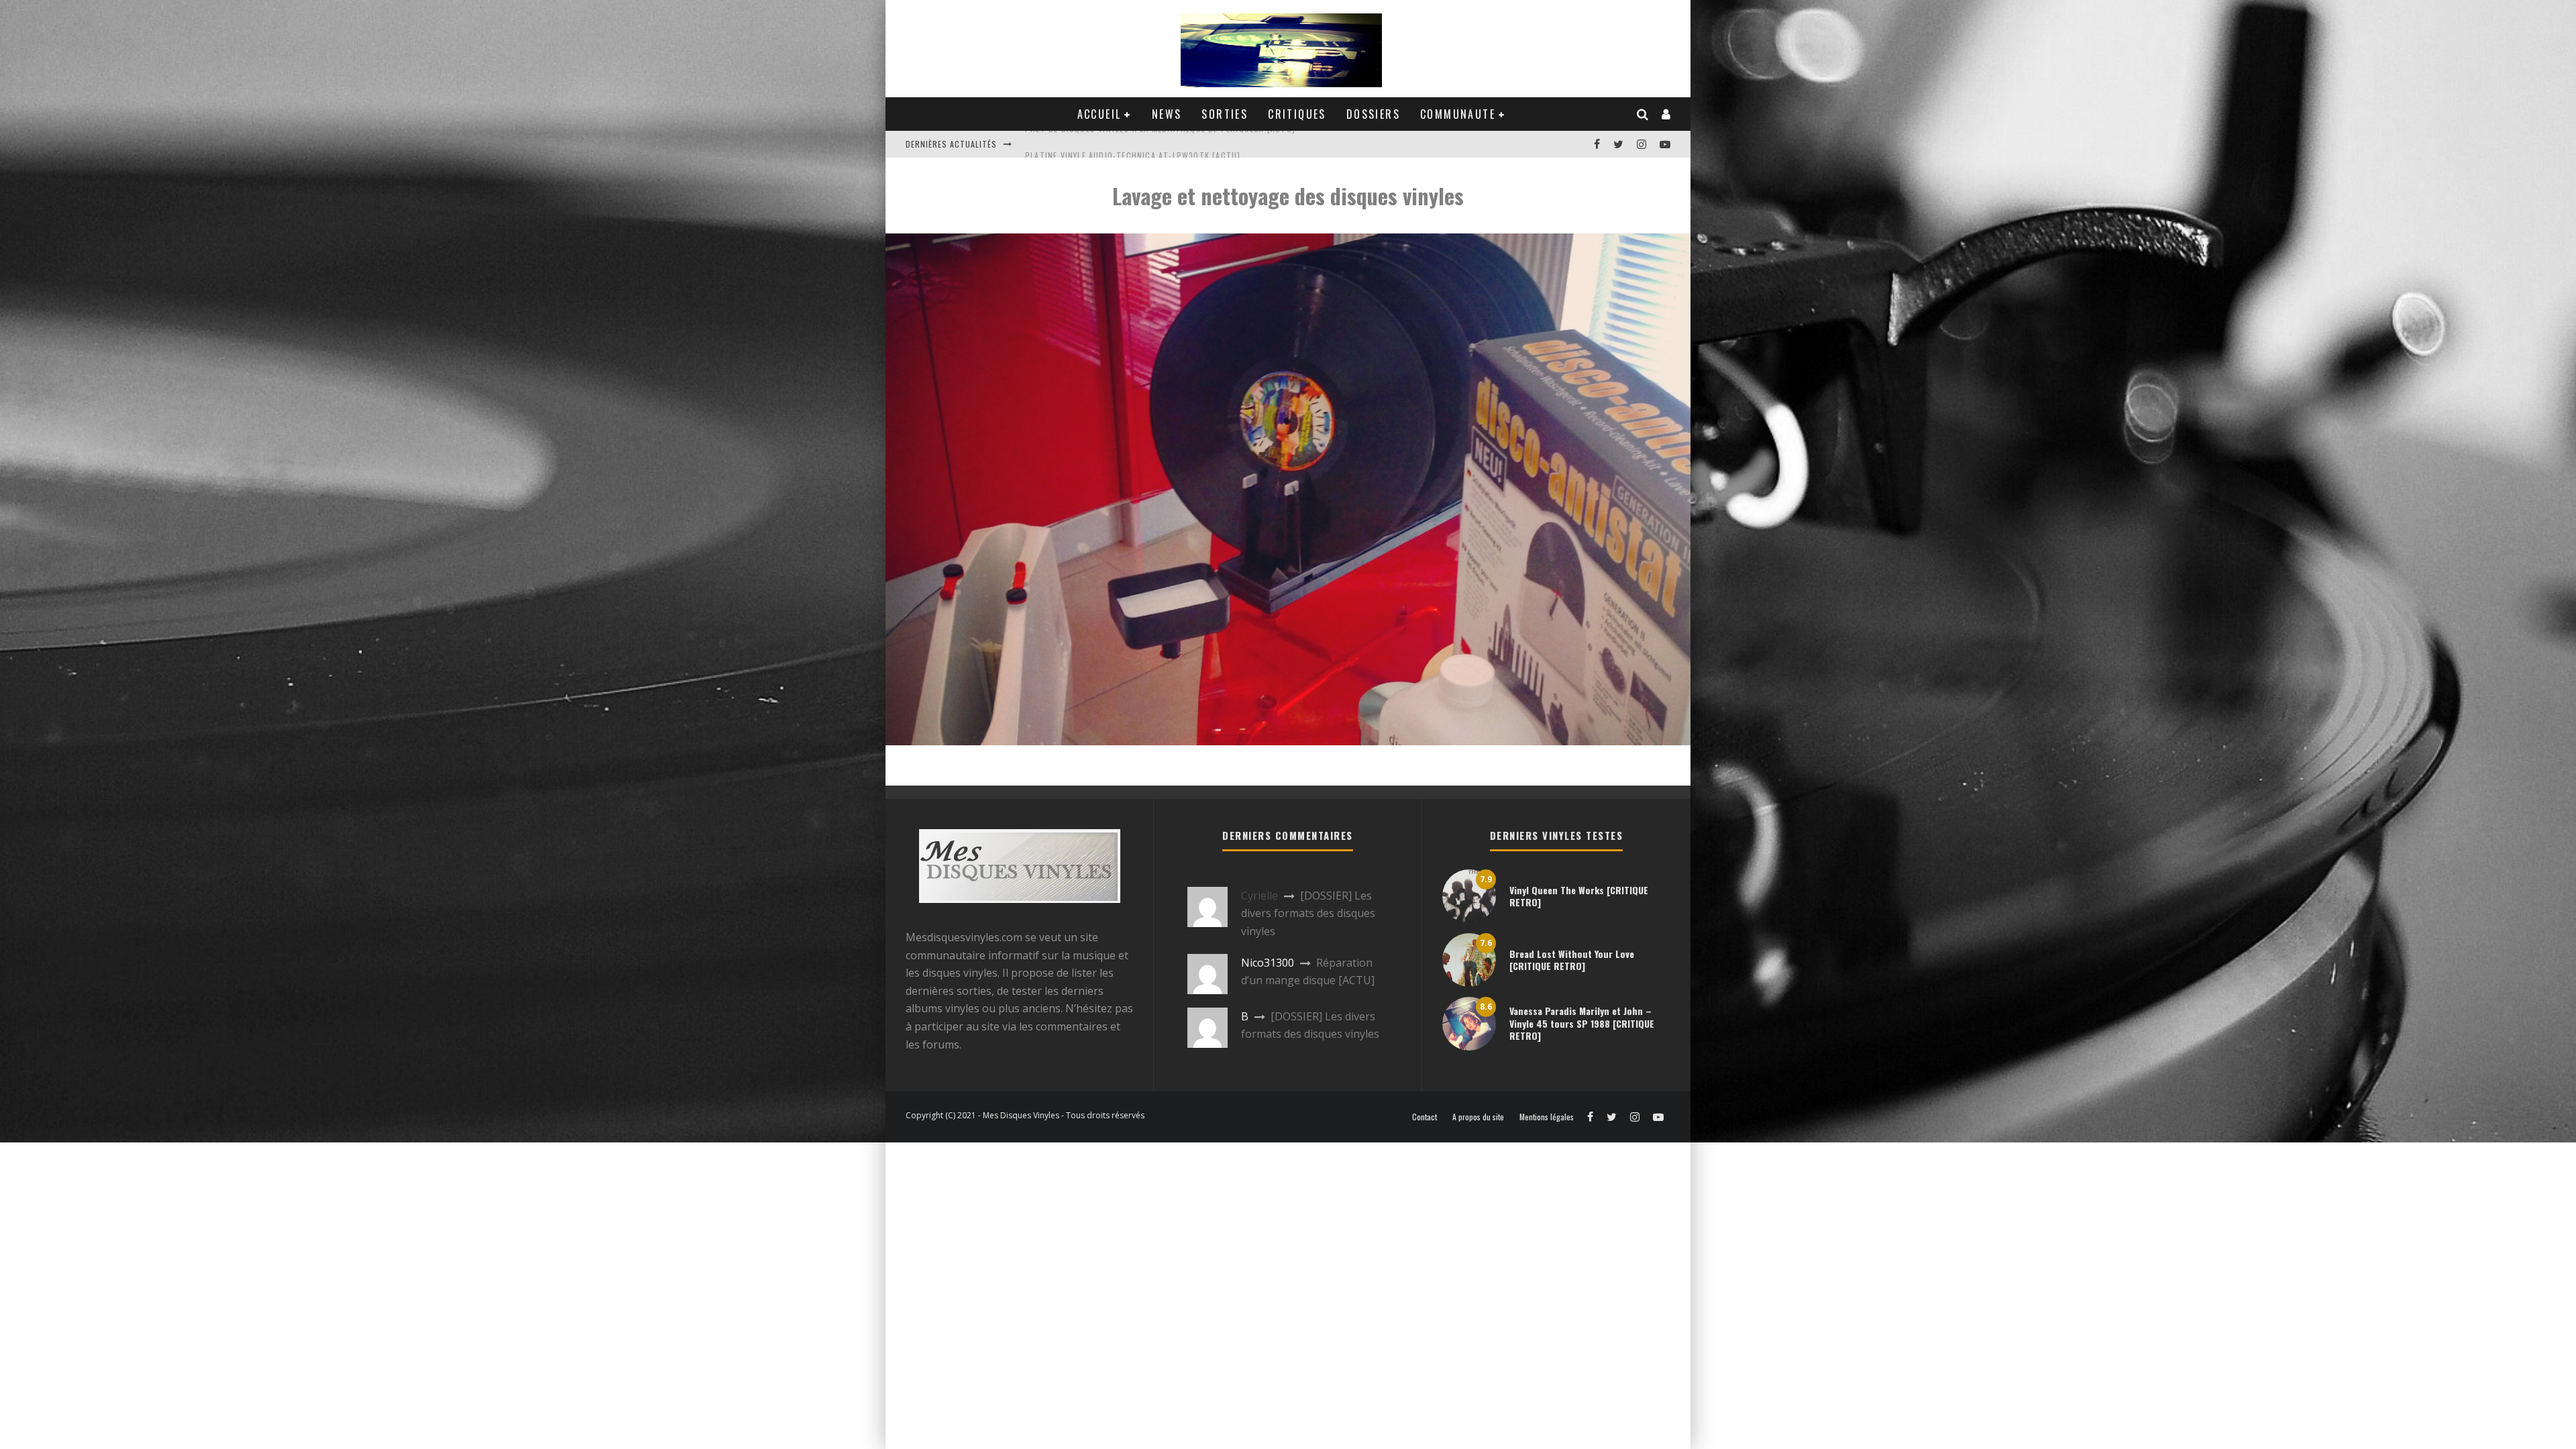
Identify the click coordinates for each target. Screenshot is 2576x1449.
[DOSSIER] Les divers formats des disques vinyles (1308, 913)
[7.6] (1469, 983)
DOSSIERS (1373, 114)
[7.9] (1469, 919)
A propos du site (1478, 1117)
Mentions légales (1547, 1117)
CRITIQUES (1297, 114)
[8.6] (1469, 1046)
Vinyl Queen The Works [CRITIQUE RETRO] (1579, 896)
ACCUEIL (1099, 114)
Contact (1425, 1117)
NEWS (1167, 114)
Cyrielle (1259, 896)
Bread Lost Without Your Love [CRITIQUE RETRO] (1572, 960)
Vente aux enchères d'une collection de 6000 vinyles (1141, 144)
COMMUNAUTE (1458, 114)
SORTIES (1225, 114)
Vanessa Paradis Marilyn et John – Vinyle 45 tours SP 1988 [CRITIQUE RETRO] (1582, 1023)
